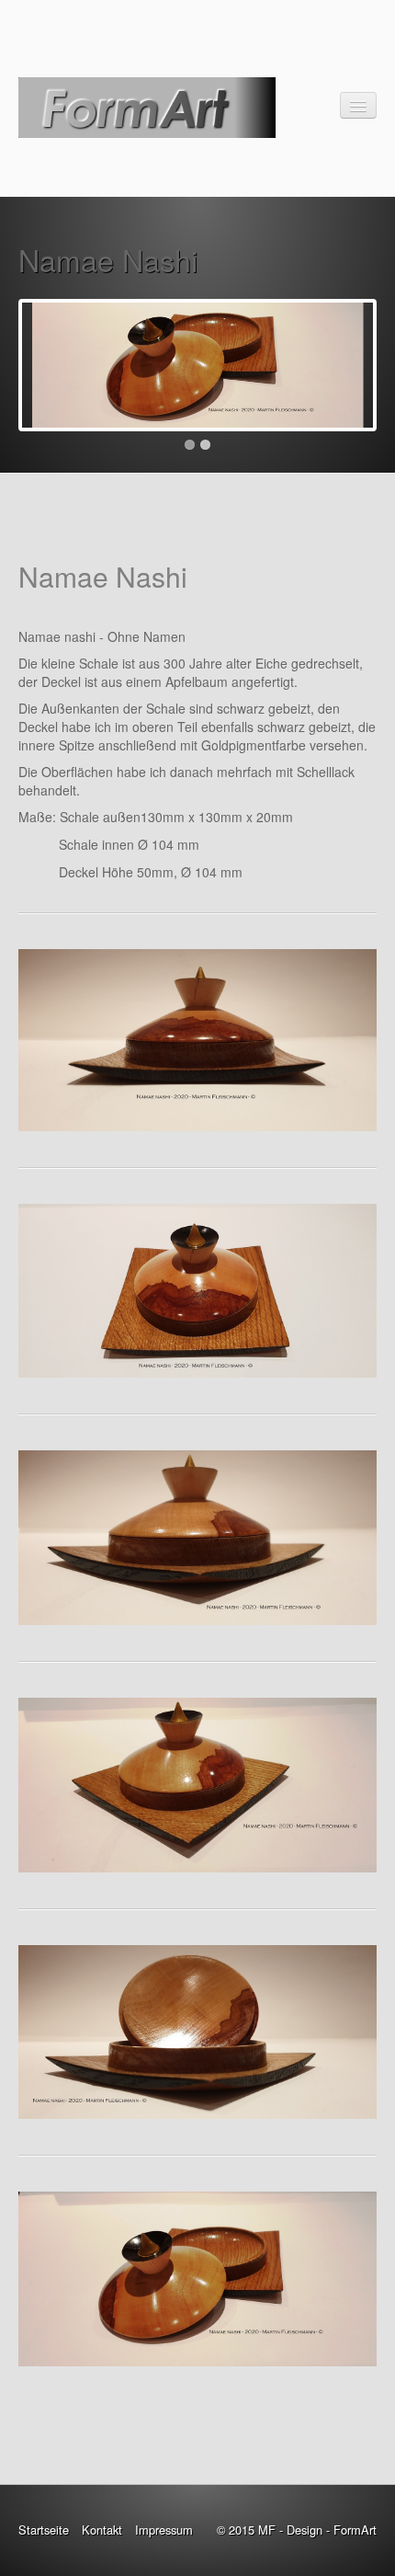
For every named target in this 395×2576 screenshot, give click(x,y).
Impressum (164, 2530)
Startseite (44, 2530)
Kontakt (102, 2530)
